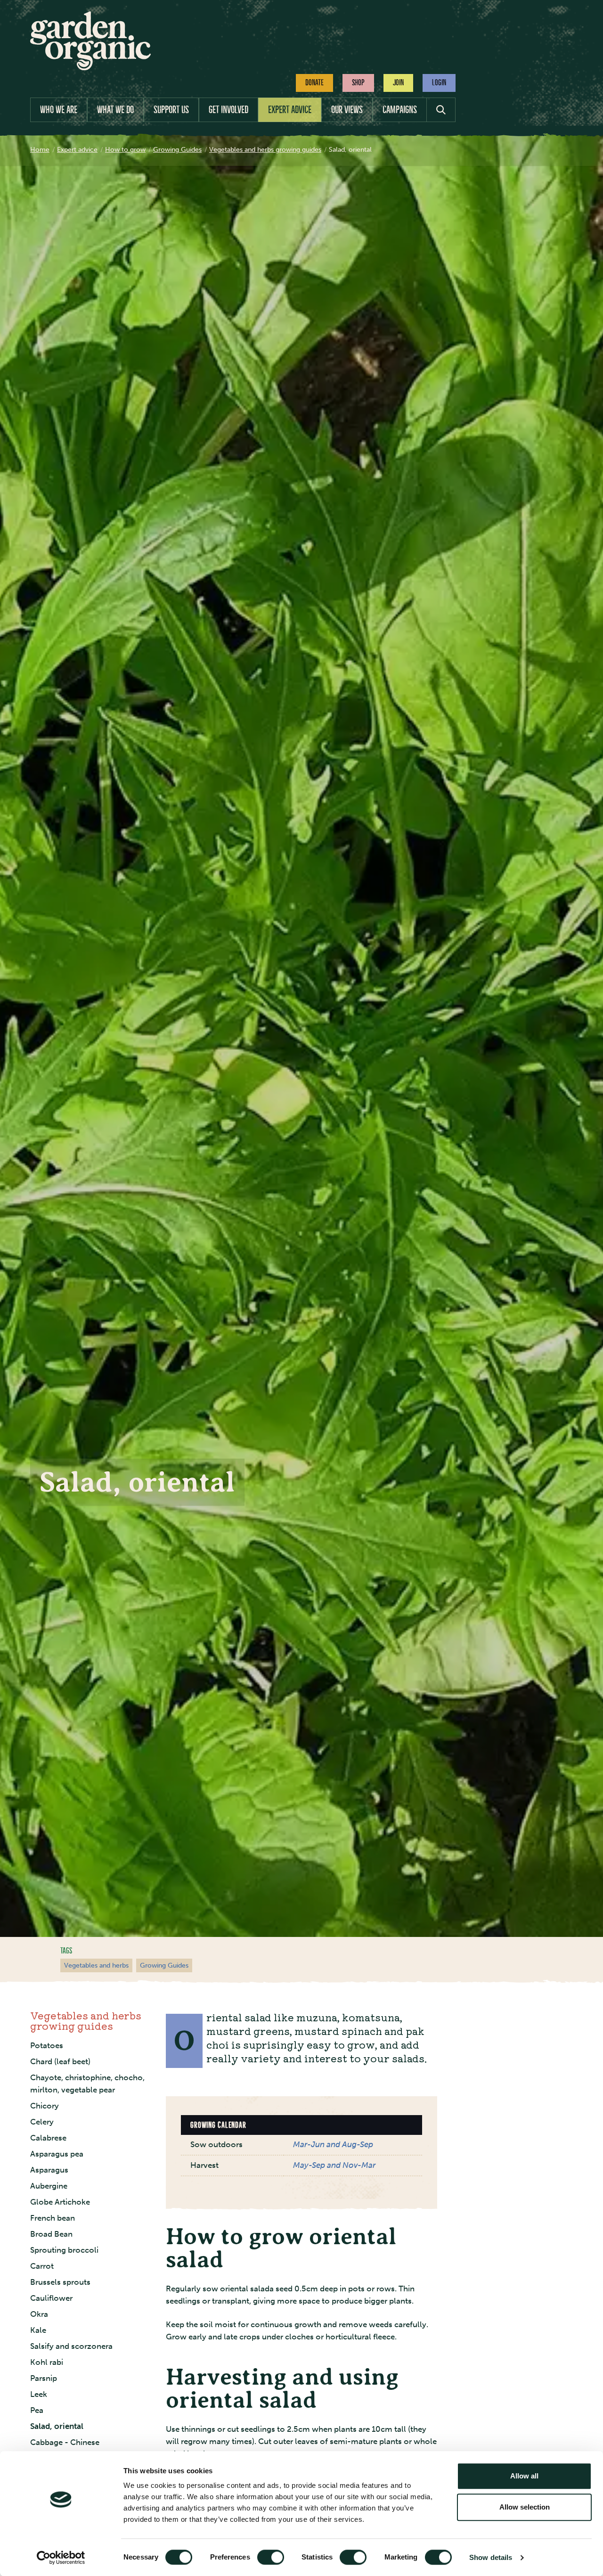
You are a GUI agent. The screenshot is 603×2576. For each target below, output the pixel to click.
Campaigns (400, 110)
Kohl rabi (47, 2362)
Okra (39, 2314)
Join (398, 82)
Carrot (42, 2266)
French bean (53, 2218)
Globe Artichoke (60, 2202)
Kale (38, 2330)
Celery (42, 2121)
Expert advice (290, 110)
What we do (115, 110)
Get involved (228, 110)
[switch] (271, 2557)
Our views (347, 110)
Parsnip (44, 2378)
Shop (358, 82)
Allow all (524, 2476)
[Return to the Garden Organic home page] (90, 68)
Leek (39, 2394)
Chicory (45, 2105)
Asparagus (49, 2170)
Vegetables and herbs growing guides (86, 2020)
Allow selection (525, 2507)
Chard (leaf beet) (60, 2061)
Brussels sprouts (60, 2282)
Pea (37, 2410)
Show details (491, 2557)
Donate (314, 82)
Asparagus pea (57, 2154)
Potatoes (47, 2045)
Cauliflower (51, 2298)
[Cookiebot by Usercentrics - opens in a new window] (61, 2558)
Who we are (59, 110)
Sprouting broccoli (64, 2250)
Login (439, 82)
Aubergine (49, 2186)
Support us (171, 110)
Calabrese (48, 2137)
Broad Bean (51, 2234)
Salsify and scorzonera (71, 2346)
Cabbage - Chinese (65, 2442)
